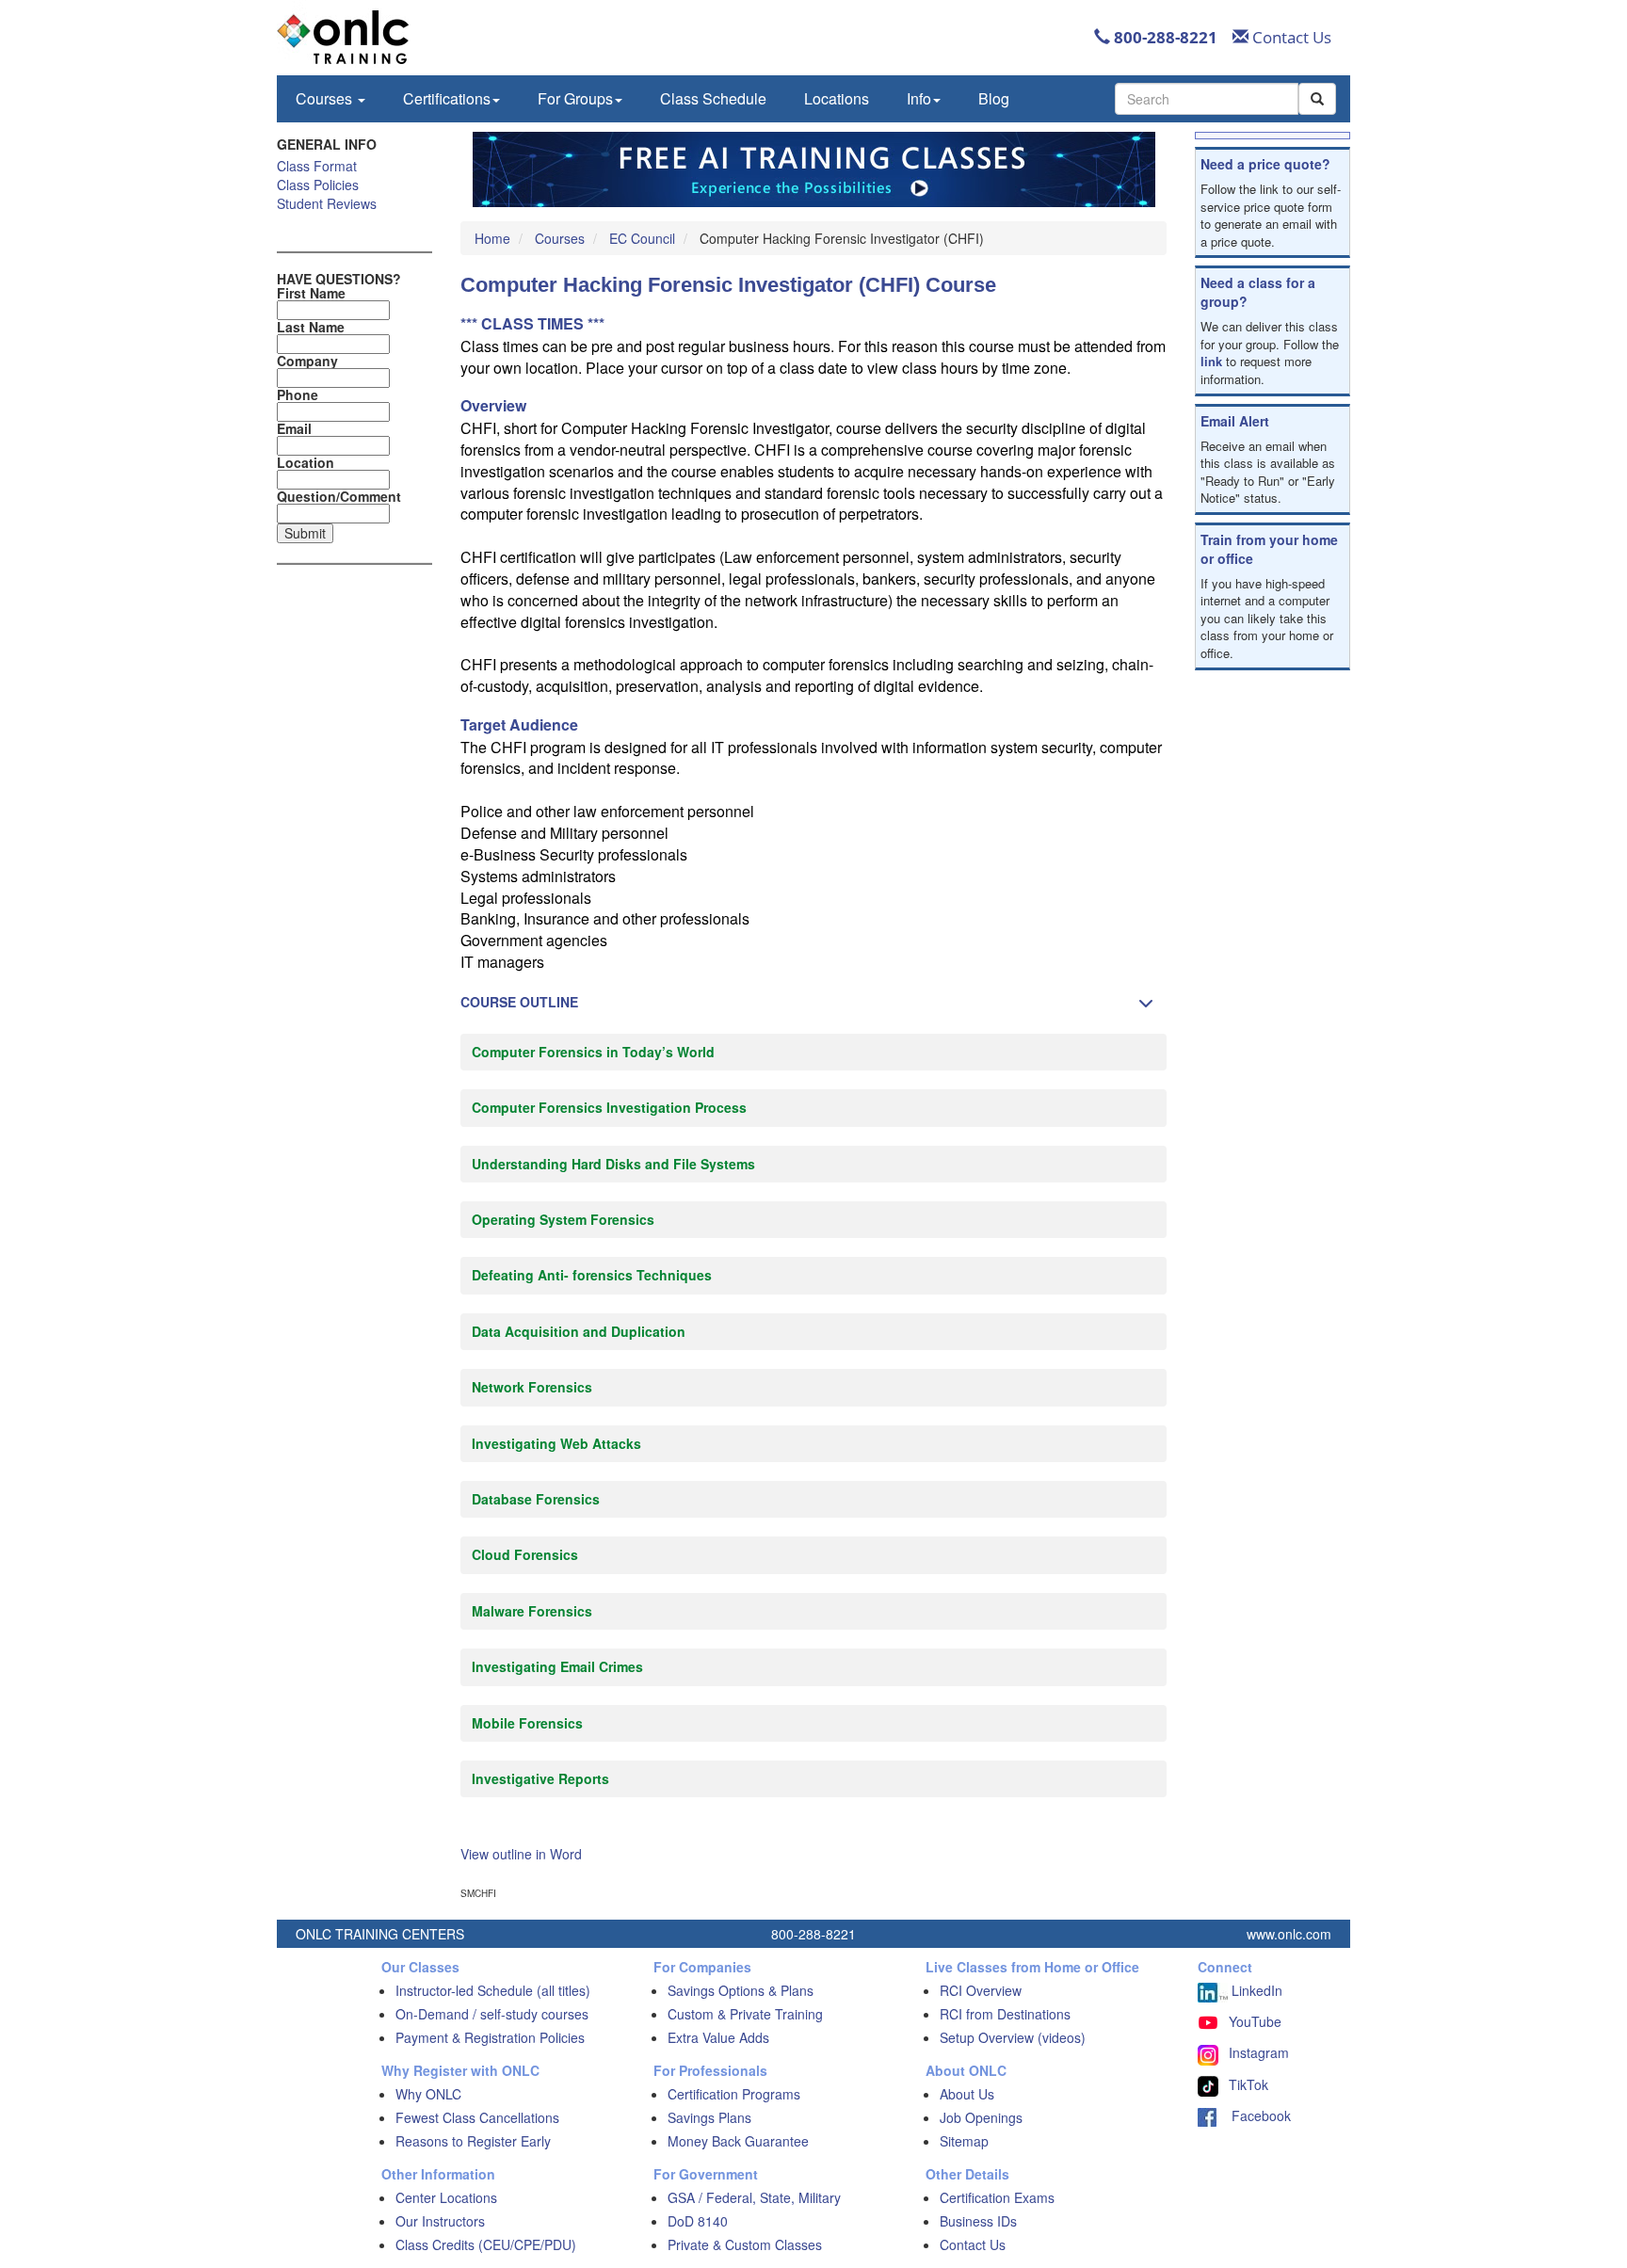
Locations (837, 98)
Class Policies (318, 185)
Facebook (1254, 2115)
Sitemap (964, 2141)
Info (919, 98)
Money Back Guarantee (738, 2141)
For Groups (575, 98)
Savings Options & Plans (741, 1990)
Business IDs (978, 2221)
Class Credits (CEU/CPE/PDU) (486, 2244)
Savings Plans (709, 2117)
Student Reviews (327, 203)
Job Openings (981, 2117)
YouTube (1255, 2021)
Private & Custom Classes (745, 2244)
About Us (967, 2094)
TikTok (1248, 2084)
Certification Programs (734, 2094)
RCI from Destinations (1005, 2014)
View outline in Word (521, 1854)
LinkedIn (1255, 1990)
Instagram (1259, 2052)
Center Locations (446, 2197)
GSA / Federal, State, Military (754, 2197)
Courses (326, 98)
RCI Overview (981, 1990)
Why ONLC (428, 2094)
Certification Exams (997, 2197)
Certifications (447, 98)
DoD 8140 (698, 2221)
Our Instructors (440, 2221)
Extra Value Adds (718, 2037)
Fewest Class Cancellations (477, 2117)
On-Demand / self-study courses (492, 2014)
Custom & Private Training (745, 2014)
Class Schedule (713, 98)
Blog (994, 98)
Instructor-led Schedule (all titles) (493, 1990)
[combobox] (1207, 99)
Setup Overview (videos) (1013, 2037)
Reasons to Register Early (473, 2141)
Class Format (317, 166)
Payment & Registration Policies (490, 2037)
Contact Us (1290, 37)
